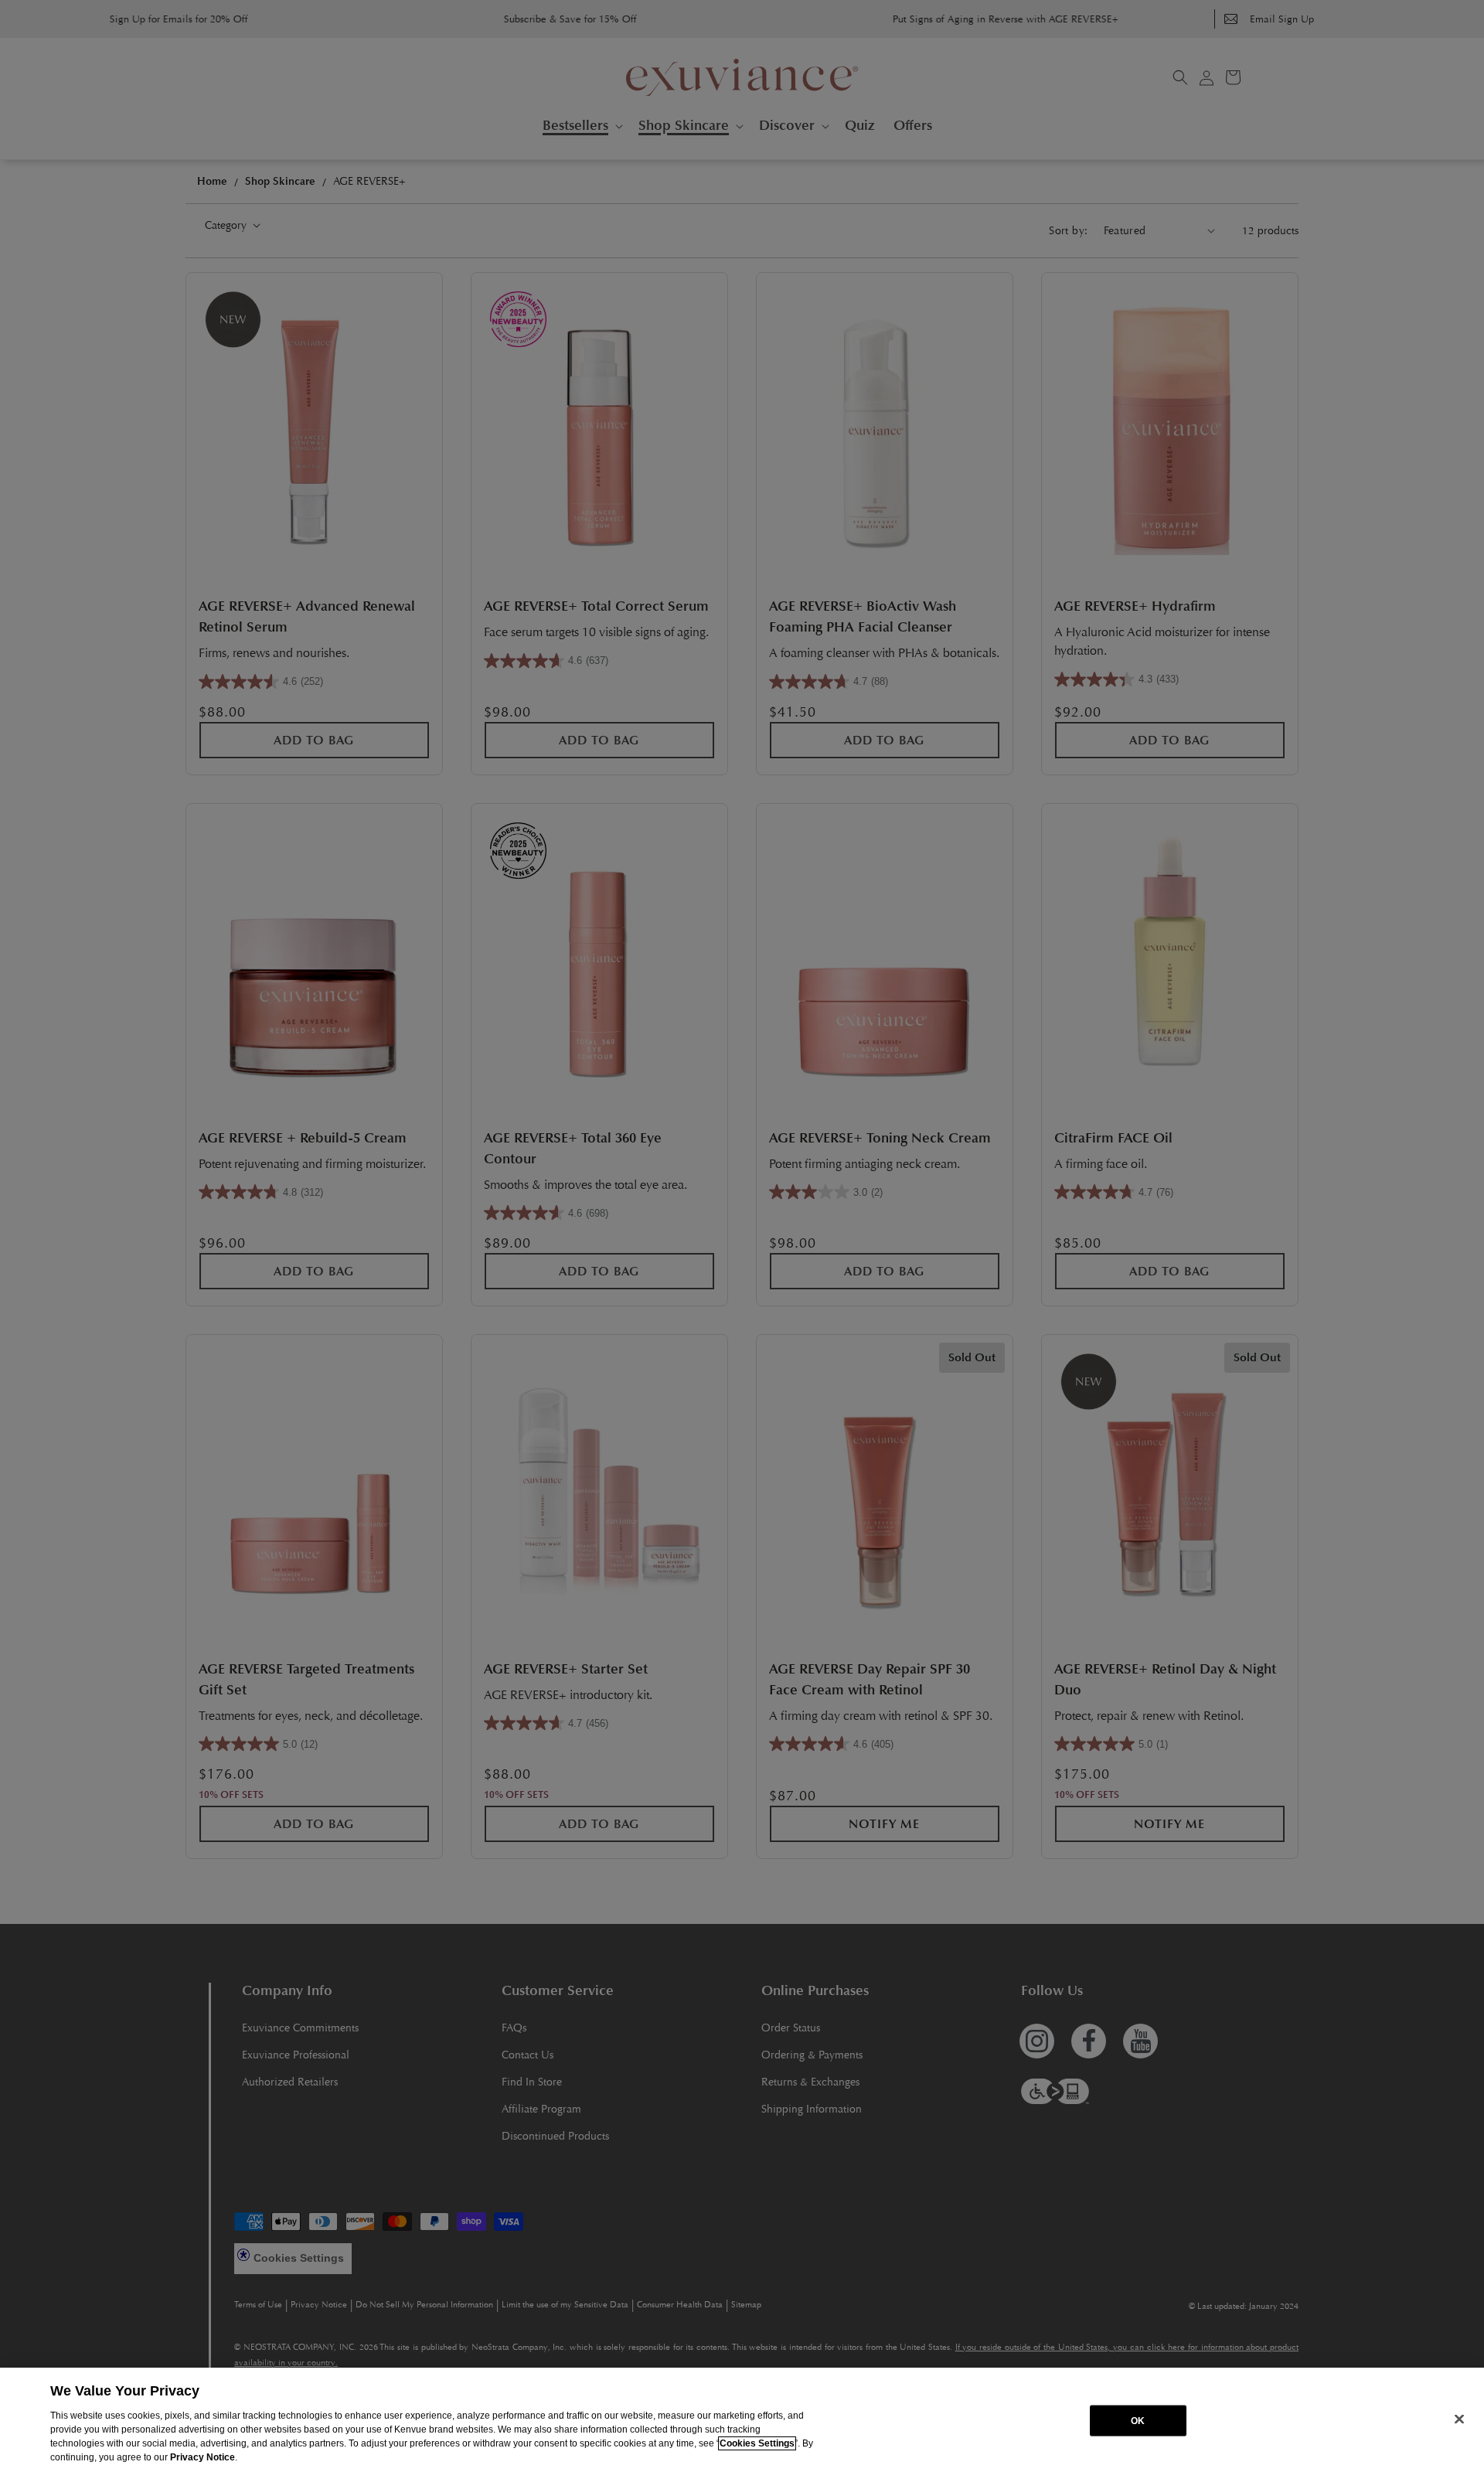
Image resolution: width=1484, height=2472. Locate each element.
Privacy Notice (203, 2457)
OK (1138, 2420)
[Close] (1459, 2419)
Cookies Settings (757, 2443)
